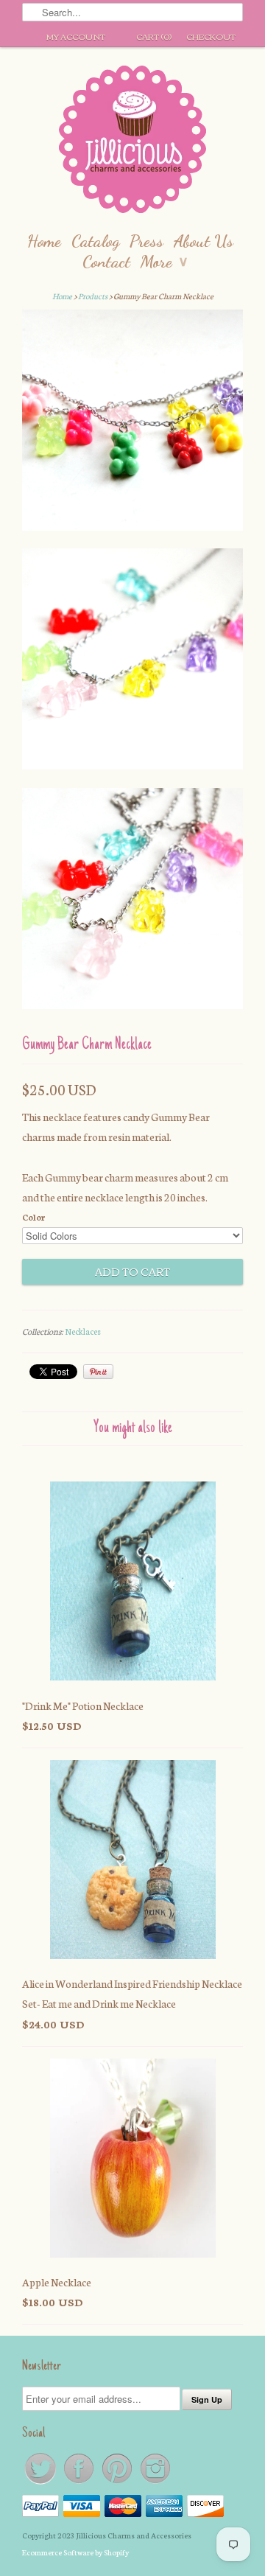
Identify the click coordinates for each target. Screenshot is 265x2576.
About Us (204, 241)
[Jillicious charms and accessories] (132, 143)
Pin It (98, 1372)
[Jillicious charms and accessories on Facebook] (79, 2483)
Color (33, 1217)
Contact (106, 261)
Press (146, 241)
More (164, 261)
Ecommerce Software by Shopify (75, 2552)
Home (44, 241)
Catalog (95, 241)
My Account (76, 36)
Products (93, 296)
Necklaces (83, 1331)
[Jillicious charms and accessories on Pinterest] (118, 2483)
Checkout (211, 36)
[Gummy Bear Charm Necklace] (132, 423)
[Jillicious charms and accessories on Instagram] (155, 2483)
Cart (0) (154, 36)
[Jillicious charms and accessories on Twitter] (41, 2483)
